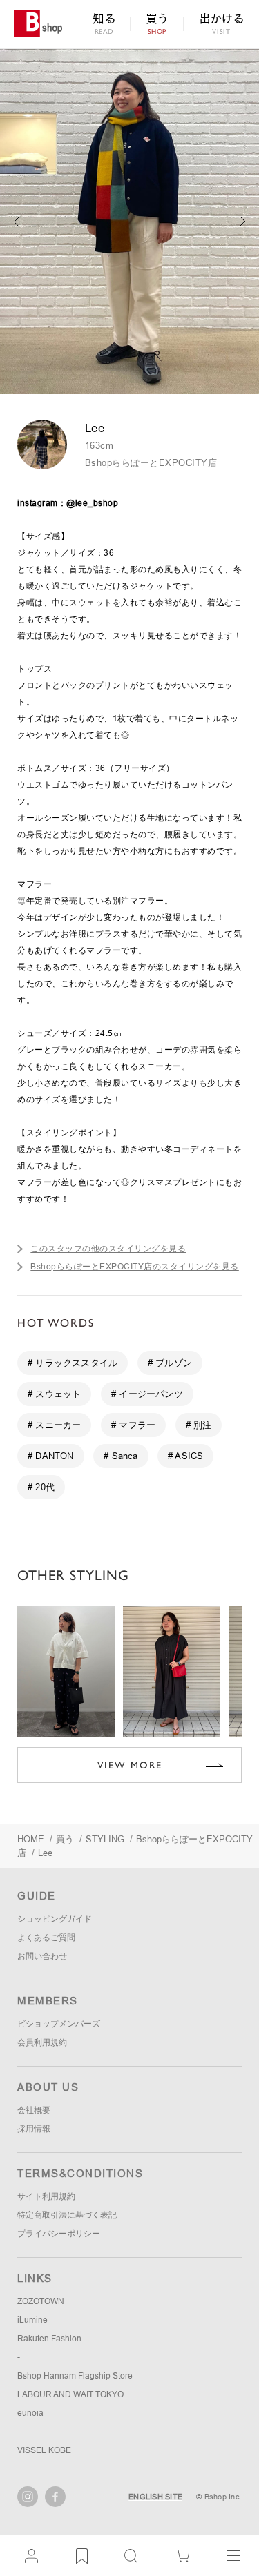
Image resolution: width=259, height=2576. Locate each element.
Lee (45, 1853)
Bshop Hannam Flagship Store (75, 2376)
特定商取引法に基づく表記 (67, 2215)
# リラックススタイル (73, 1363)
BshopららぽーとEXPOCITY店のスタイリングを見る (135, 1267)
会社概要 (34, 2110)
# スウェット (54, 1394)
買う (65, 1839)
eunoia (30, 2413)
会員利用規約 (42, 2042)
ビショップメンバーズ (59, 2024)
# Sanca (121, 1456)
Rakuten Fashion (49, 2339)
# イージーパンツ (147, 1394)
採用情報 (34, 2129)
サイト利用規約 (46, 2196)
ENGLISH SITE (155, 2497)
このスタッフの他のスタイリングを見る (108, 1249)
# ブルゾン (170, 1363)
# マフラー (133, 1425)
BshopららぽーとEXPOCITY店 (151, 463)
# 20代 (41, 1487)
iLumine (32, 2320)
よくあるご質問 (46, 1938)
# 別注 (199, 1425)
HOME (31, 1839)
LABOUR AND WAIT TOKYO (70, 2394)
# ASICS (185, 1456)
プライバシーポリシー (59, 2234)
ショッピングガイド (55, 1919)
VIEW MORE (130, 1765)
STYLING (105, 1839)
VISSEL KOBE (44, 2450)
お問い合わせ (42, 1956)
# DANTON (51, 1456)
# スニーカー (54, 1425)
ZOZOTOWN (41, 2301)
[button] (243, 222)
